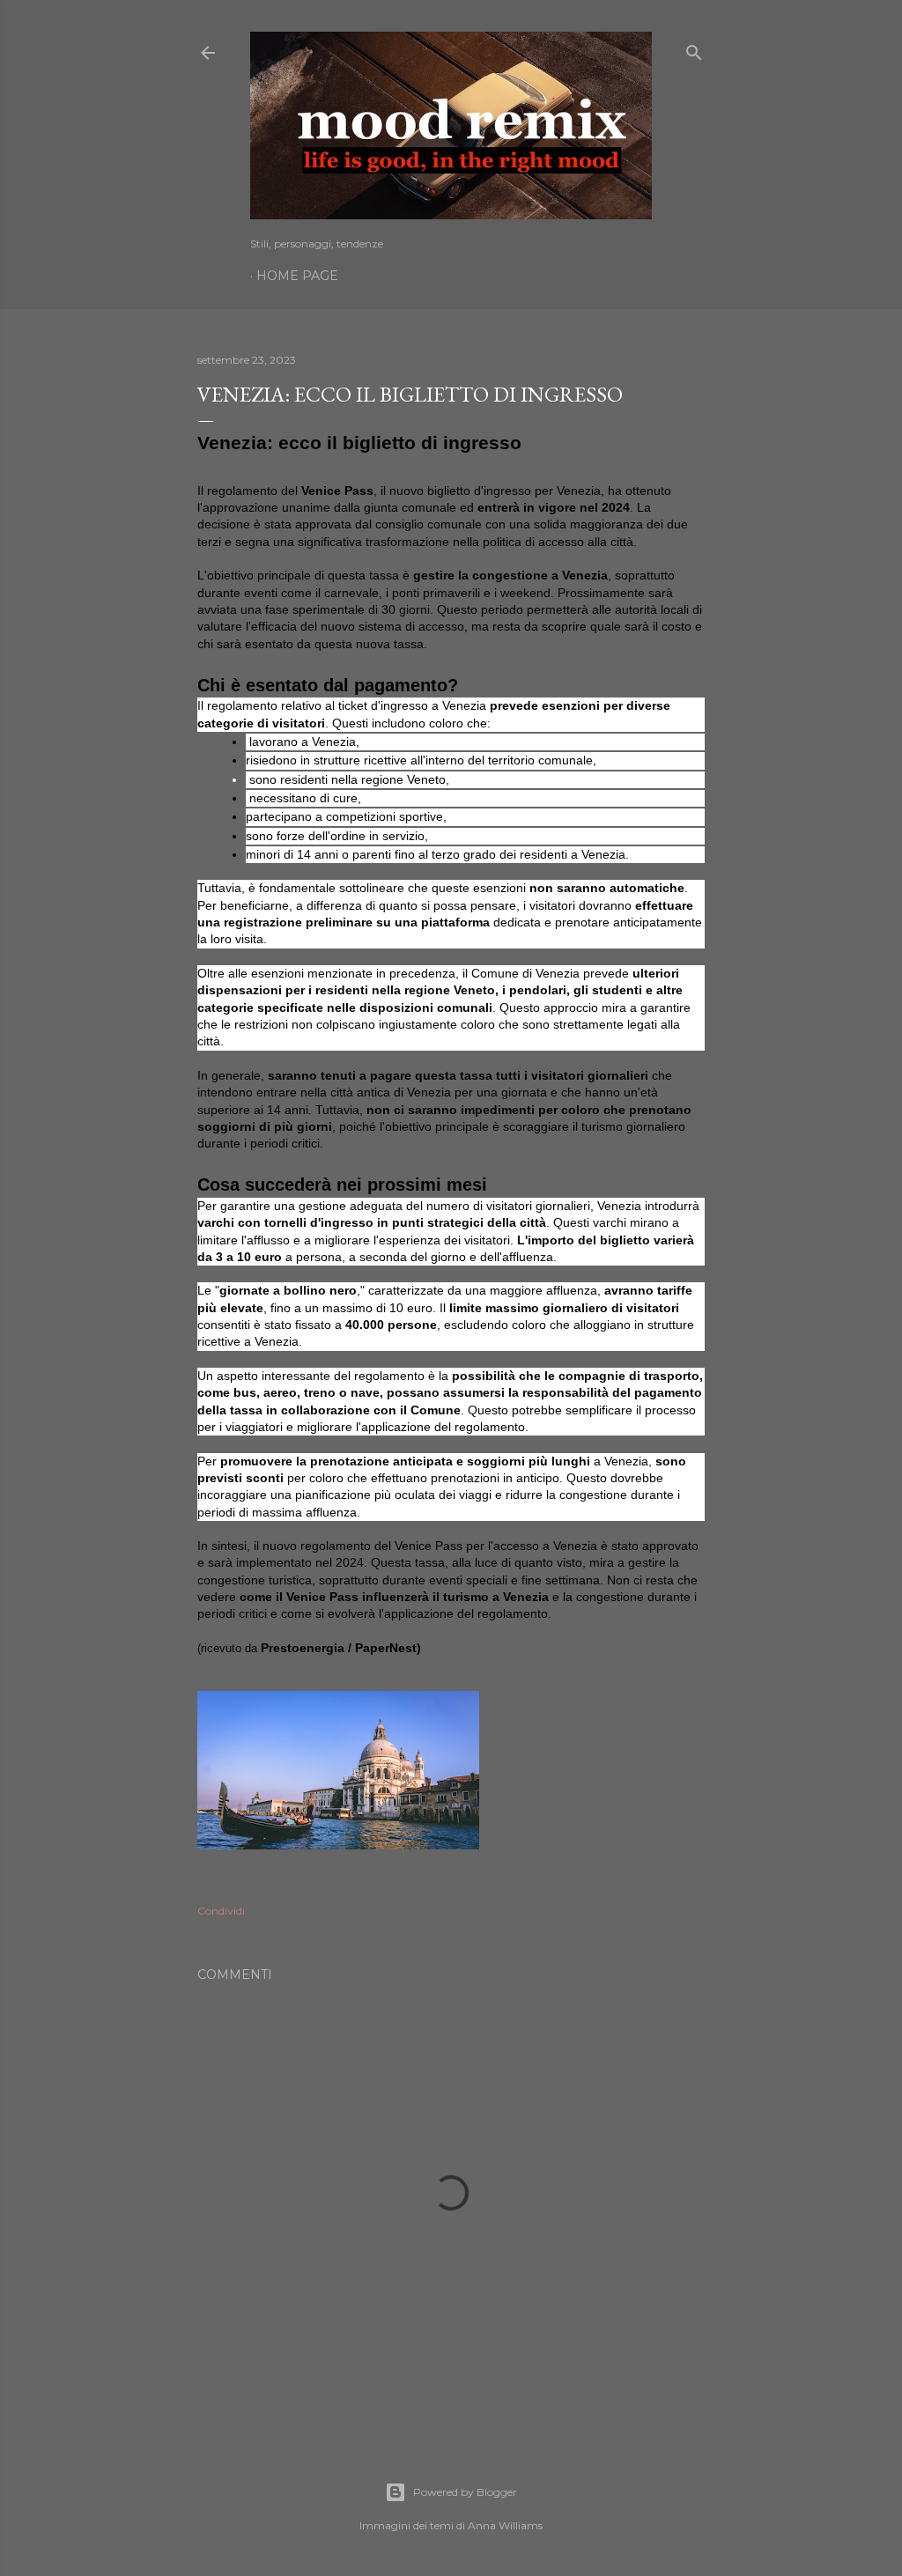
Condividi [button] (221, 1911)
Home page (297, 276)
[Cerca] (694, 49)
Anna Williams (505, 2525)
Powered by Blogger (465, 2492)
